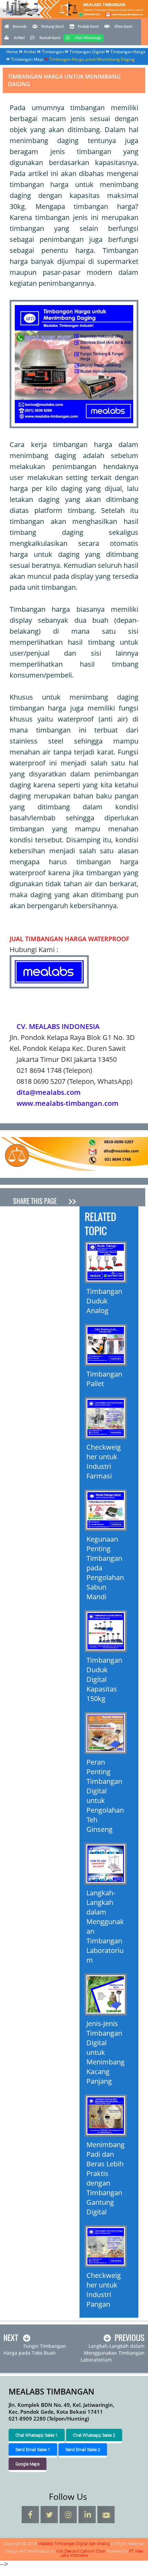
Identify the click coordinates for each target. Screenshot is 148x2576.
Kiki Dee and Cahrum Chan (81, 2551)
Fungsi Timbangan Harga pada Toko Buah (35, 2349)
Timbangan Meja (27, 59)
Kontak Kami (50, 38)
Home (12, 52)
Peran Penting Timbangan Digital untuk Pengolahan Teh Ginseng (105, 1796)
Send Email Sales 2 (83, 2449)
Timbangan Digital (87, 52)
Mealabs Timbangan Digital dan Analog (74, 19)
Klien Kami (124, 27)
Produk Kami (88, 27)
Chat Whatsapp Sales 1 (37, 2435)
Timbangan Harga (128, 52)
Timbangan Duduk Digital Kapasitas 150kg (104, 1679)
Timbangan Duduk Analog (104, 1301)
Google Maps (28, 2464)
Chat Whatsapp (88, 38)
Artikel (19, 38)
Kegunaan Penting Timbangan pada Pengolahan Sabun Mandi (105, 1568)
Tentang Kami (52, 27)
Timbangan (53, 52)
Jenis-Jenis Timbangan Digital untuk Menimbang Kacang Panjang (105, 2052)
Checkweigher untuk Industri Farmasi (104, 1461)
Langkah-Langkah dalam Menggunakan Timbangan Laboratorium (105, 1926)
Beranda (20, 27)
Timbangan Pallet (104, 1379)
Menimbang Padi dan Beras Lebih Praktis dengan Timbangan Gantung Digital (105, 2178)
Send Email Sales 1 (33, 2449)
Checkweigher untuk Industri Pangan (104, 2290)
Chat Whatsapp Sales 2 (94, 2435)
